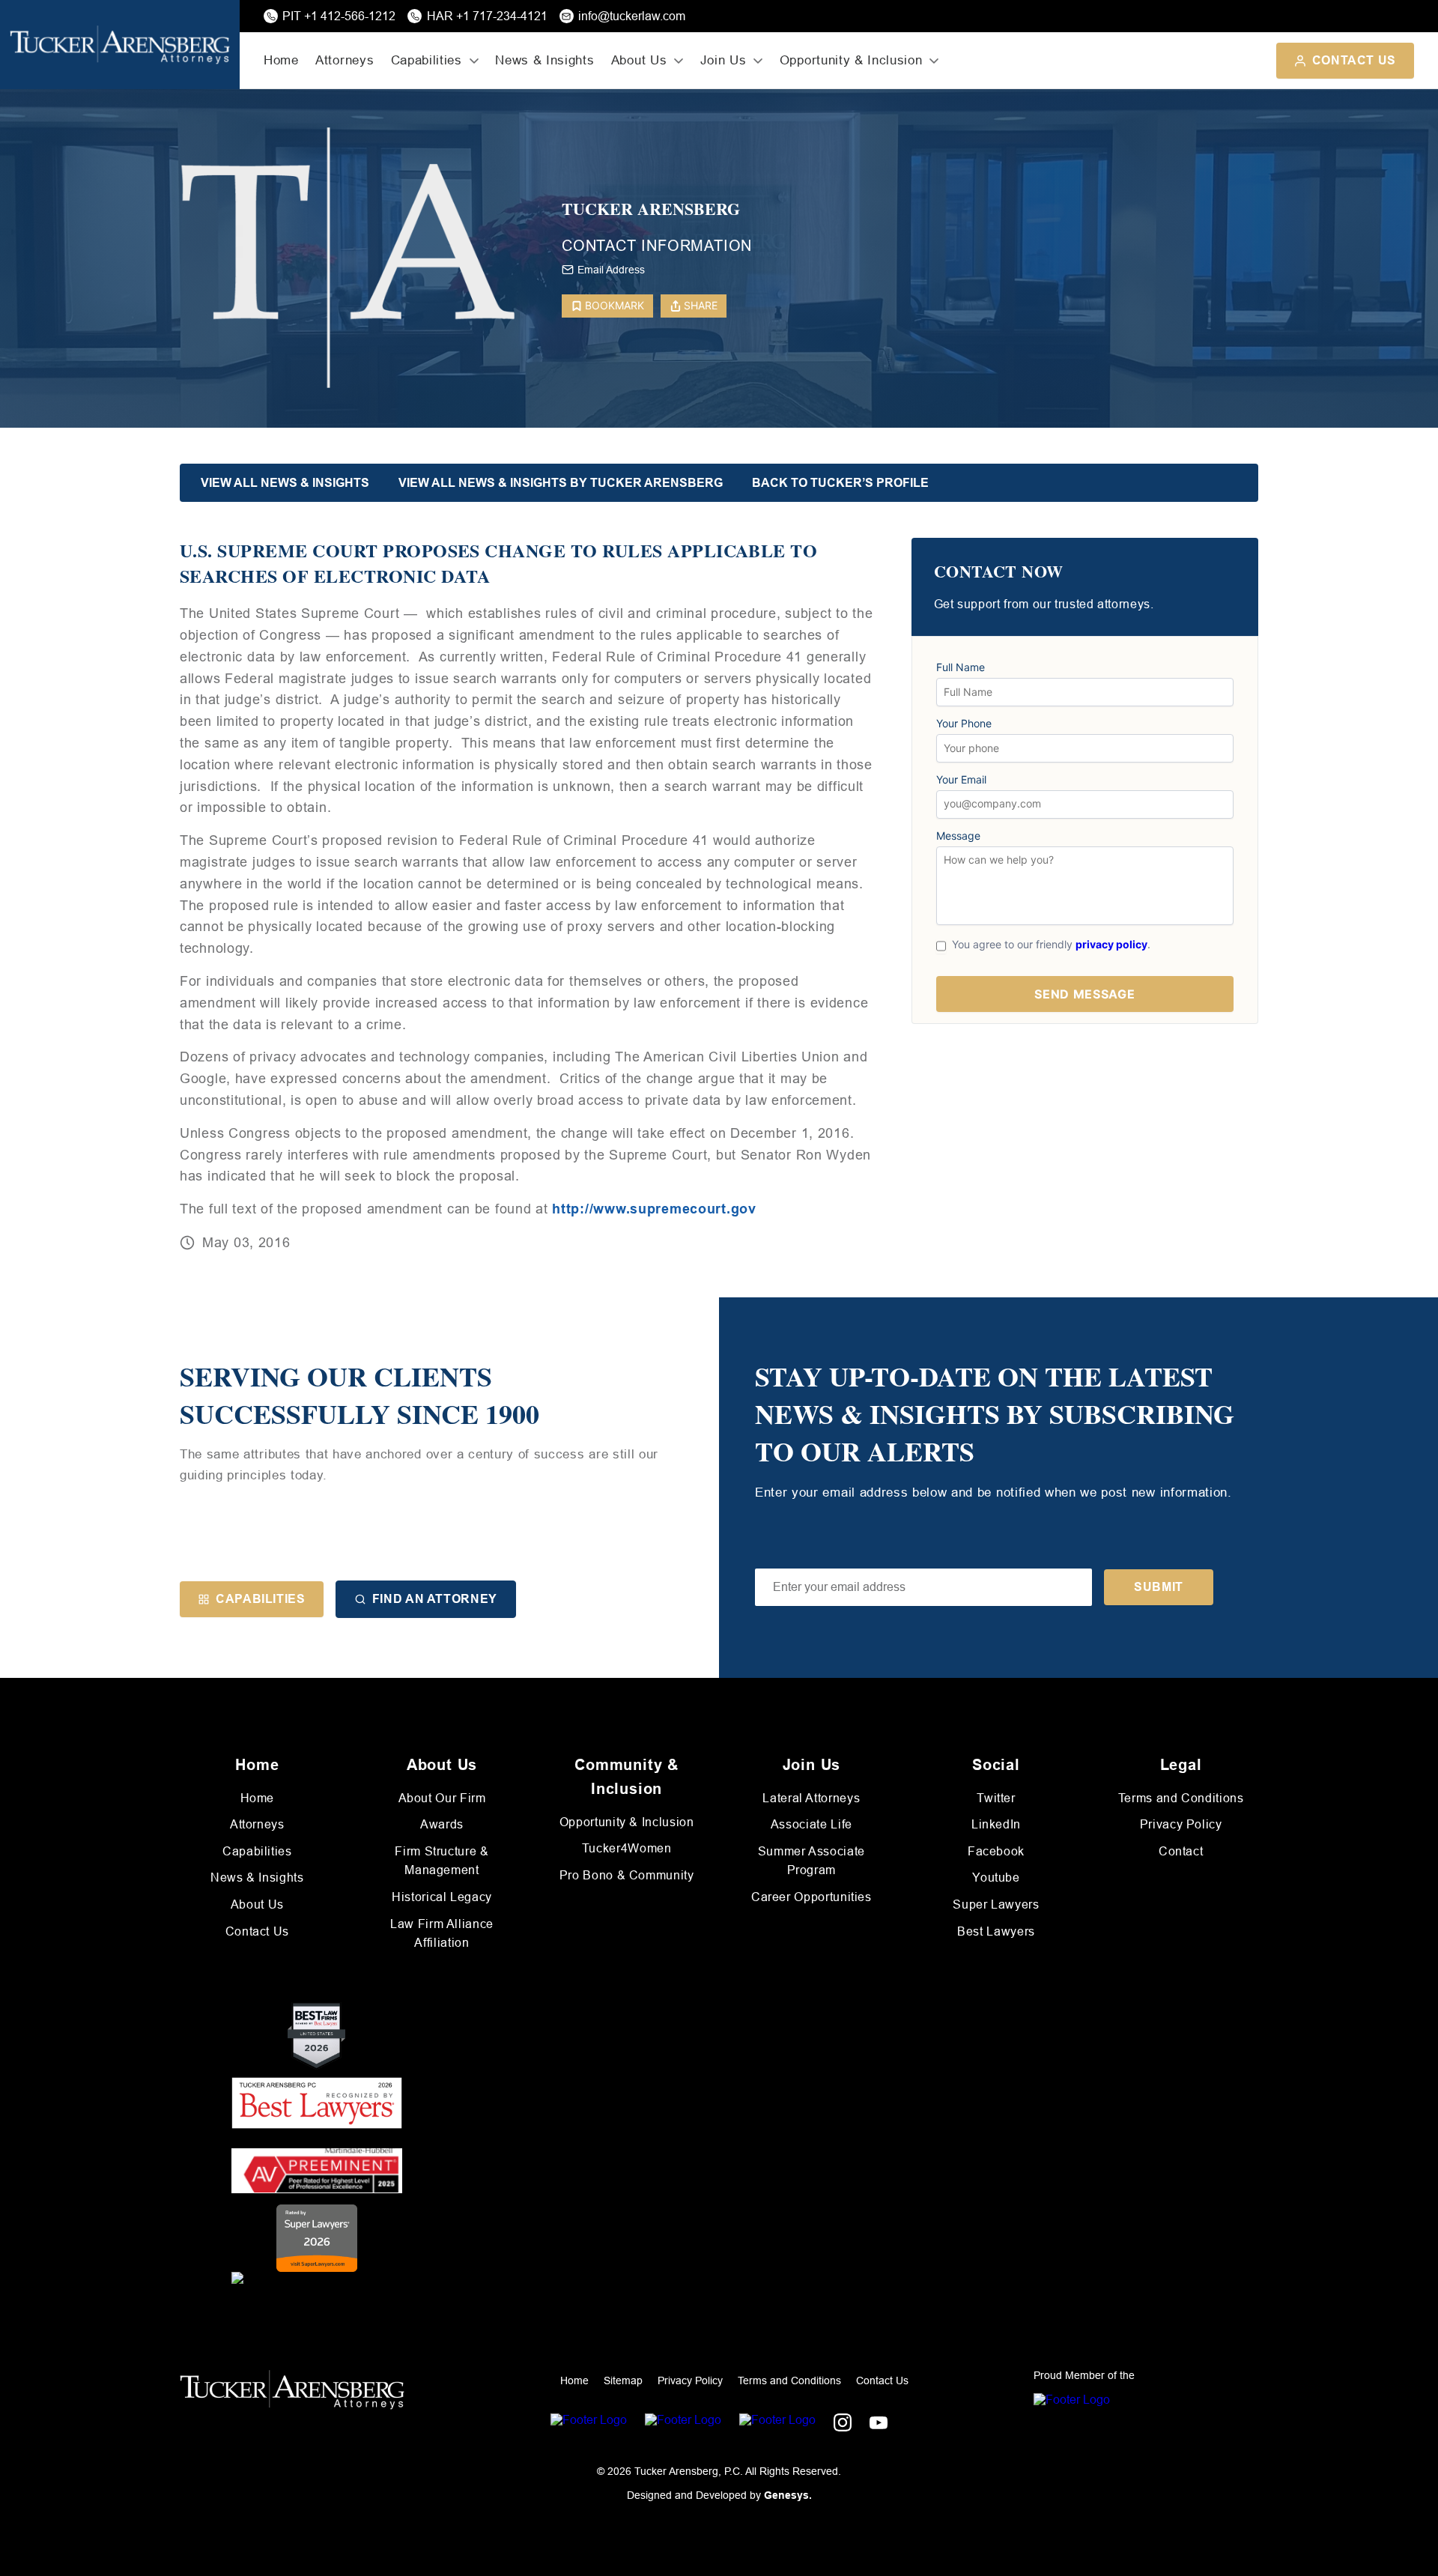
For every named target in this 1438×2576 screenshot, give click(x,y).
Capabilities (261, 1599)
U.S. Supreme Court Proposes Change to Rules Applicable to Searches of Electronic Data (498, 563)
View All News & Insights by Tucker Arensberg (561, 483)
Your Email (961, 780)
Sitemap (623, 2380)
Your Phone (964, 724)
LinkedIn (996, 1824)
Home (281, 60)
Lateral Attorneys (811, 1798)
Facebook (996, 1851)
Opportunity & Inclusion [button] (851, 60)
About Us (257, 1904)
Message (958, 836)
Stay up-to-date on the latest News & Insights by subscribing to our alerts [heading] (995, 1414)
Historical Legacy (442, 1897)
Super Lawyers (996, 1904)
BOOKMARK (615, 305)
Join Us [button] (723, 60)
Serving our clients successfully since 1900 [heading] (359, 1395)
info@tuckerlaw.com (632, 16)
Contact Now (999, 572)
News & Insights (544, 60)
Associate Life (811, 1824)
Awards (442, 1824)
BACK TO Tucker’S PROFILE (840, 483)
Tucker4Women (627, 1848)
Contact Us (1354, 60)
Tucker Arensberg (651, 209)
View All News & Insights (285, 483)
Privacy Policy (1181, 1824)
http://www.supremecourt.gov (654, 1209)
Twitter (996, 1798)
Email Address (611, 270)
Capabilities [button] (427, 60)
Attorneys (345, 60)
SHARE (701, 305)
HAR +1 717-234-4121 (487, 16)
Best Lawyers (996, 1931)
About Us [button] (639, 60)
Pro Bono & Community (627, 1875)
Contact (1181, 1851)
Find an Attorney (435, 1599)
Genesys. (788, 2495)
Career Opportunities (811, 1897)
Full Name (961, 667)
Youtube (996, 1878)
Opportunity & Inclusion (627, 1822)
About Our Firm (442, 1798)
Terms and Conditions (1181, 1798)
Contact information (657, 246)
